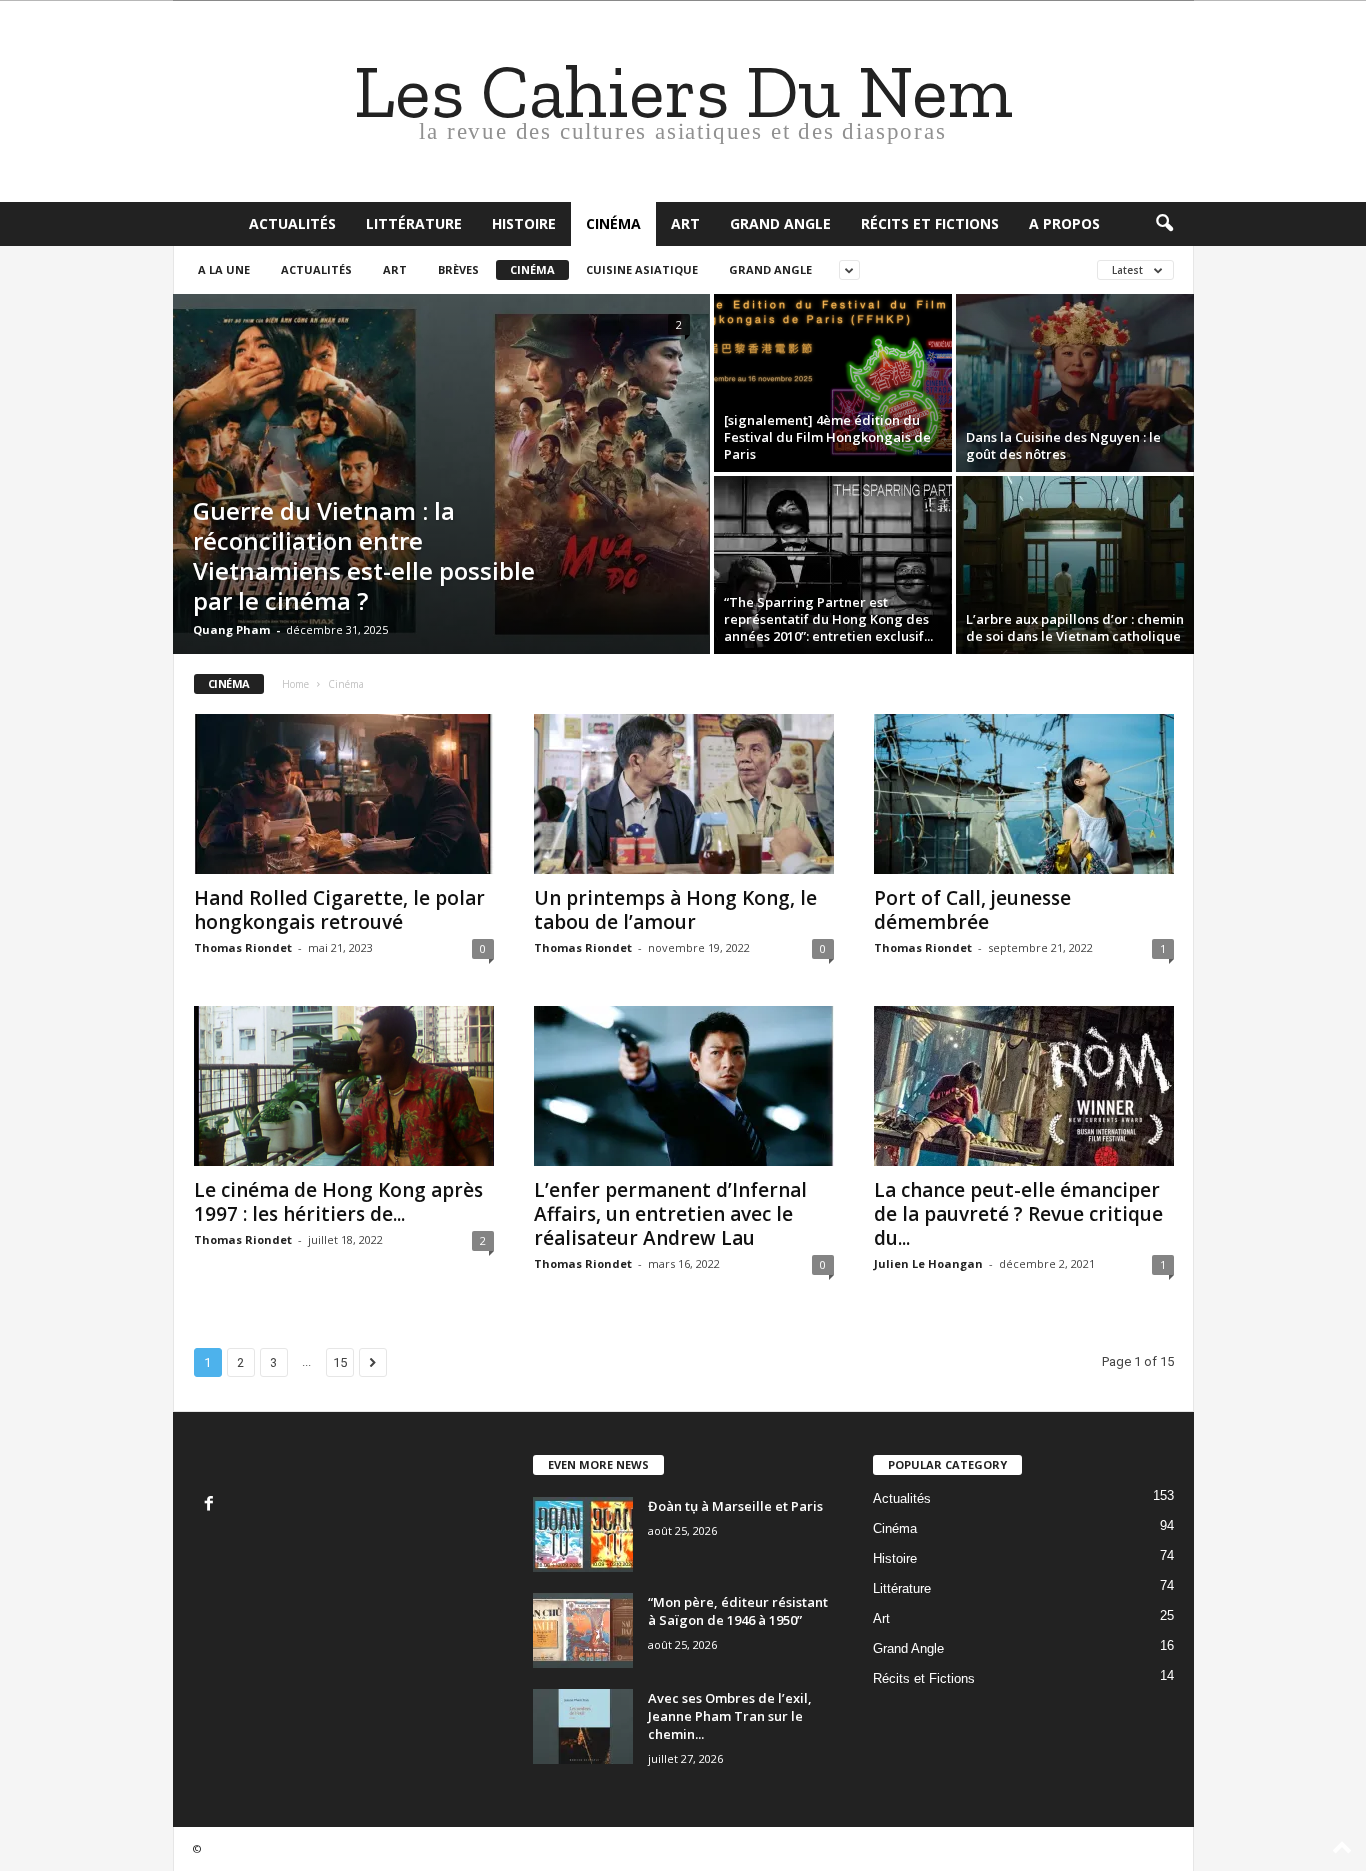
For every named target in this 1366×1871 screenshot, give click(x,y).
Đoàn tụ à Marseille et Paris (735, 1506)
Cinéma (613, 223)
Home (295, 684)
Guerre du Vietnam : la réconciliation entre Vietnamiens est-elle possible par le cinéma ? (364, 555)
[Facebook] (211, 1505)
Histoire (524, 223)
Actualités (292, 223)
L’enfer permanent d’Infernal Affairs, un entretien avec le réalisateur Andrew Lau (670, 1214)
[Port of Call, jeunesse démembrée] (1024, 794)
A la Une (224, 269)
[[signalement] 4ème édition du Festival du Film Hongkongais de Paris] (833, 383)
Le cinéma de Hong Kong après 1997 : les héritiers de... (338, 1202)
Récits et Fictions (930, 223)
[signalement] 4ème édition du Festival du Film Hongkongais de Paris (827, 437)
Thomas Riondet (243, 947)
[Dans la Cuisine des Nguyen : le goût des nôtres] (1075, 383)
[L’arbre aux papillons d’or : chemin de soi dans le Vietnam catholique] (1075, 565)
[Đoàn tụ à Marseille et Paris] (583, 1534)
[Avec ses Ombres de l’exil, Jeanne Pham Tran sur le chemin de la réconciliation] (583, 1726)
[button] (1164, 224)
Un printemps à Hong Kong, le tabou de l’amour (675, 910)
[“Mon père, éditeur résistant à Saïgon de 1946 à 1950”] (583, 1630)
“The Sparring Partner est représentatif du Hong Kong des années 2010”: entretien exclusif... (828, 619)
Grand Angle (780, 223)
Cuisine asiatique (642, 269)
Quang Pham (231, 629)
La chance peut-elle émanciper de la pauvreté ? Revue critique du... (1018, 1214)
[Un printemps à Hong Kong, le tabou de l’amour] (684, 794)
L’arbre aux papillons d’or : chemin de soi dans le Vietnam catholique (1075, 627)
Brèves (458, 269)
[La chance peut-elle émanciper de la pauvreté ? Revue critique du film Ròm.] (1024, 1086)
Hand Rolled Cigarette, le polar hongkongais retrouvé (339, 910)
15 (340, 1362)
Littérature (414, 223)
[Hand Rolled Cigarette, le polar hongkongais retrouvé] (344, 794)
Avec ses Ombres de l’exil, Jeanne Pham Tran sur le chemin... (730, 1716)
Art (685, 223)
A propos (1064, 223)
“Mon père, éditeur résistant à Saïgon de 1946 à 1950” (738, 1611)
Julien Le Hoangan (928, 1263)
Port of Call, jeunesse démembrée (972, 910)
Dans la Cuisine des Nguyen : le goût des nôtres (1063, 445)
